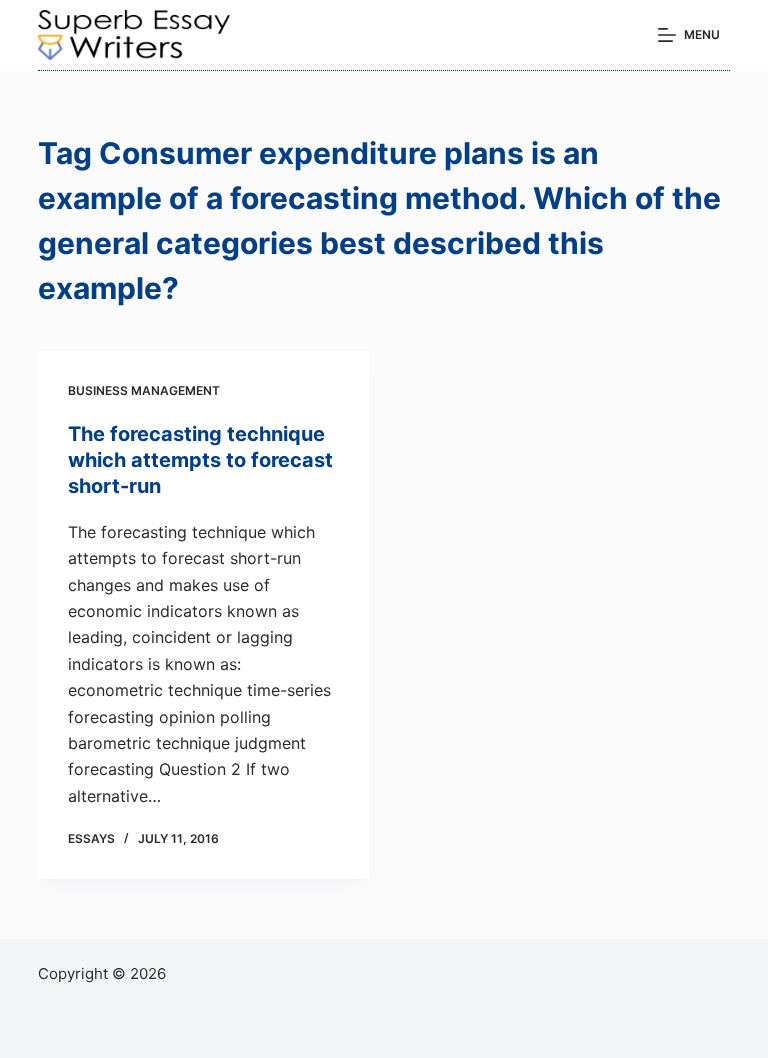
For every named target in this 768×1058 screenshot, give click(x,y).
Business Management (144, 390)
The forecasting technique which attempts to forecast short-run (200, 460)
